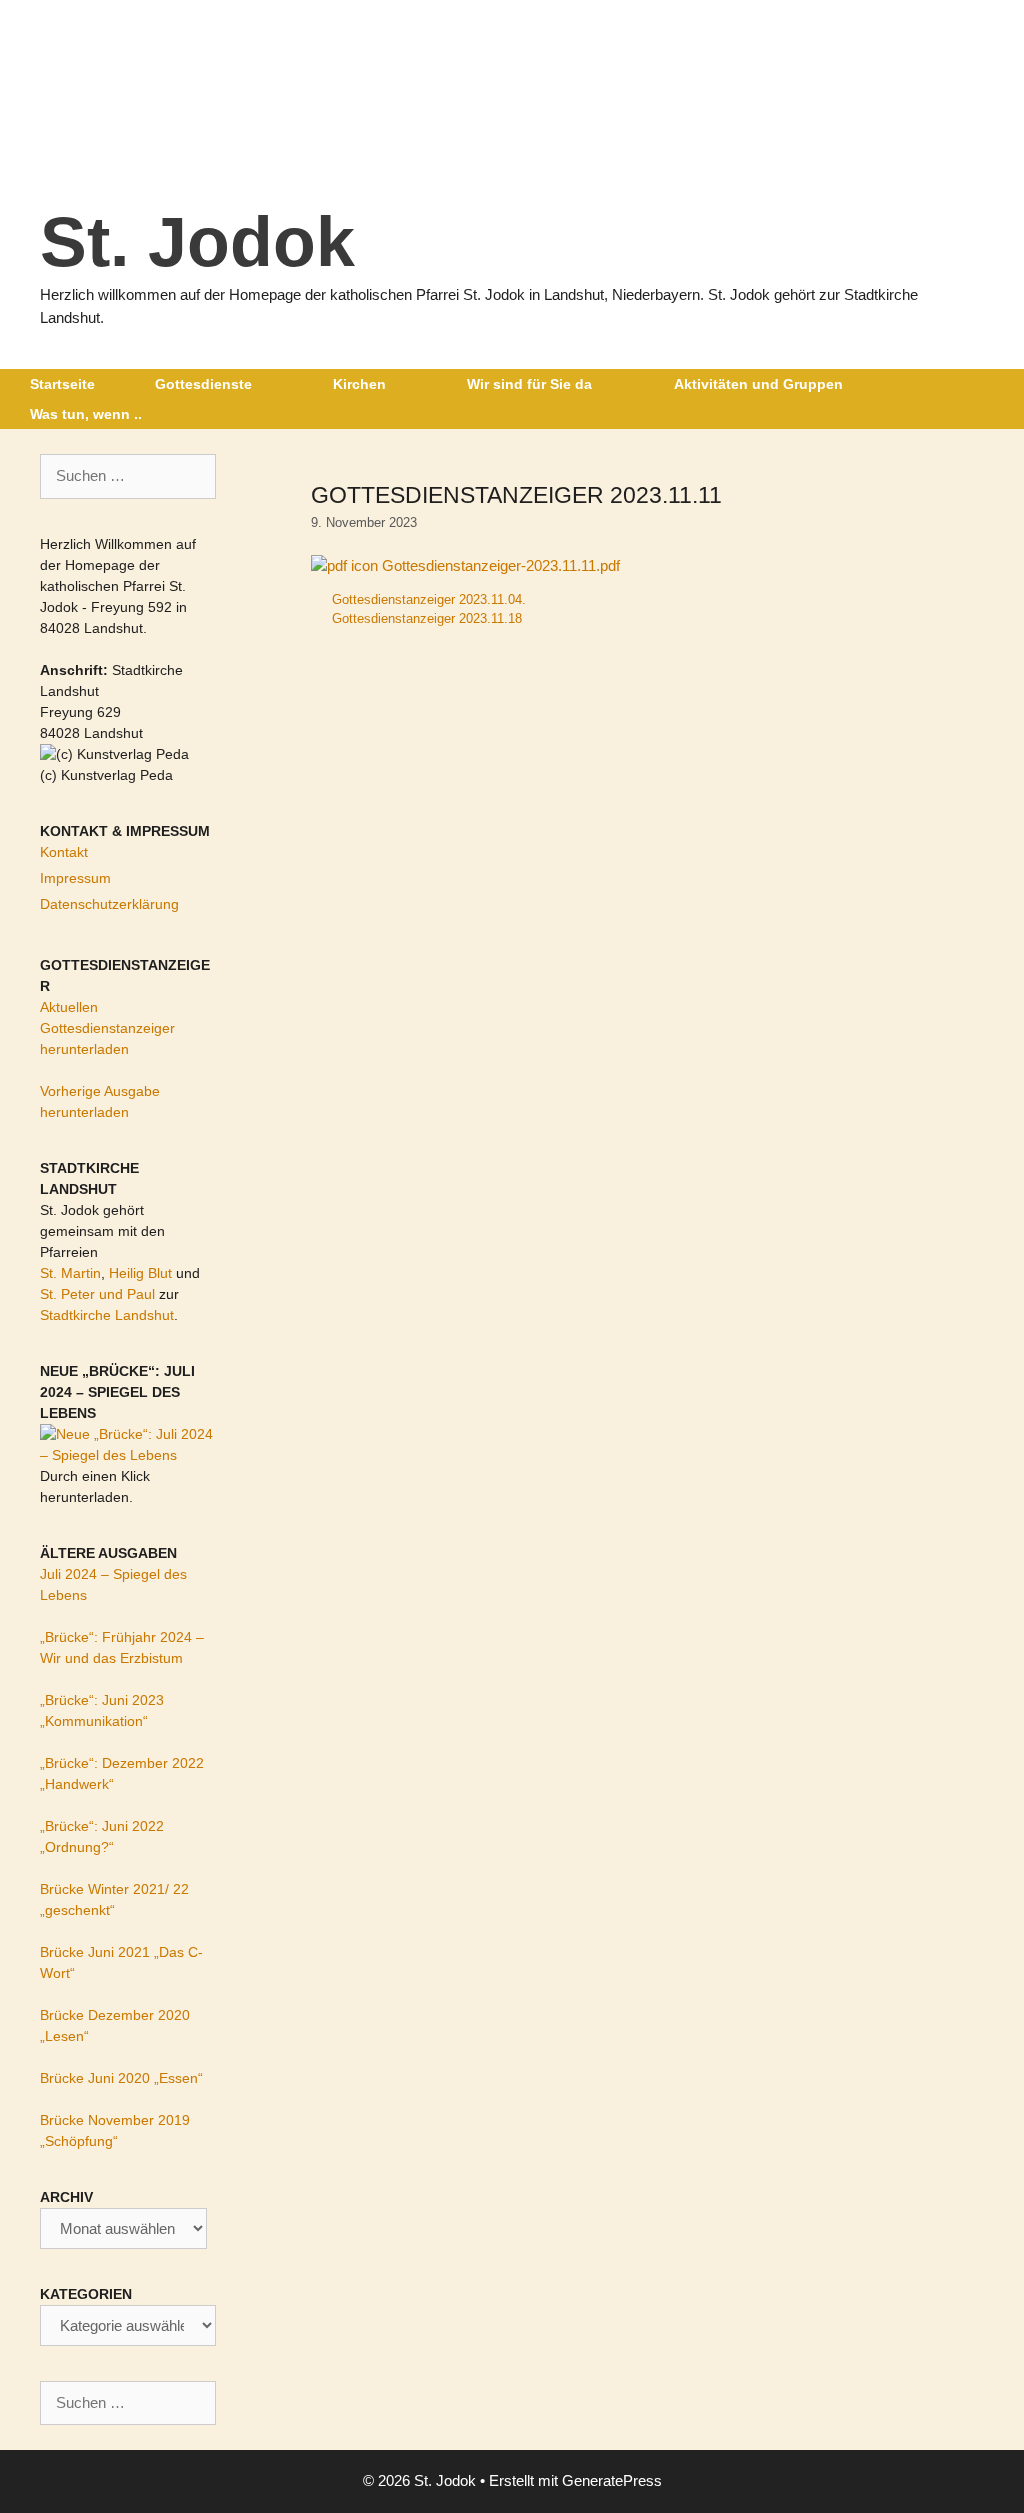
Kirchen (359, 384)
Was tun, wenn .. (86, 414)
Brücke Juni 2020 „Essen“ (121, 2078)
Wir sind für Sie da (529, 384)
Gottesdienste (203, 384)
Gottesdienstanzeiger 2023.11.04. (429, 599)
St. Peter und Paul (97, 1294)
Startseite (62, 384)
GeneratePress (612, 2480)
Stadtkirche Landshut (107, 1315)
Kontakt (64, 852)
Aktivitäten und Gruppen (758, 384)
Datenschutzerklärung (109, 904)
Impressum (75, 878)
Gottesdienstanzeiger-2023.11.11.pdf (499, 565)
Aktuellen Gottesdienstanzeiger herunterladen (107, 1028)
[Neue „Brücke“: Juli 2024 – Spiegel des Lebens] (128, 1455)
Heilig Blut (140, 1273)
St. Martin (70, 1273)
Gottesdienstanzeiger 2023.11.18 (427, 618)
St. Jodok (197, 242)
